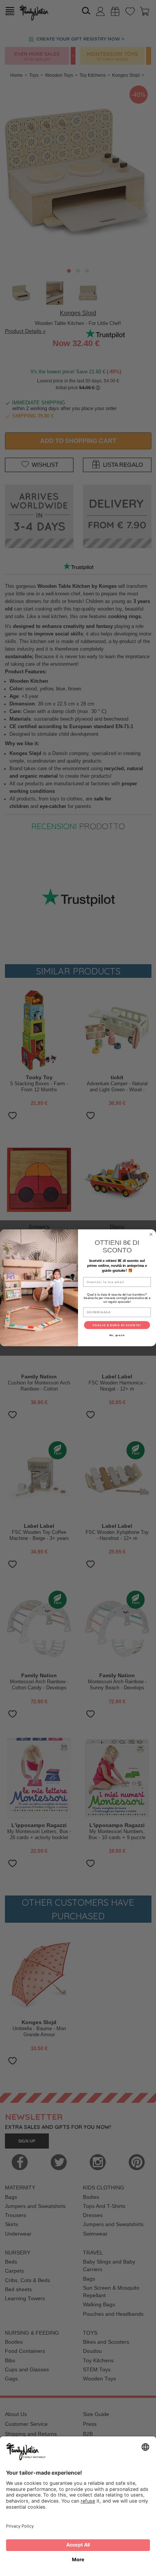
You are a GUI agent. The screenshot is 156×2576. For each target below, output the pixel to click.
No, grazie (117, 1335)
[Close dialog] (151, 1235)
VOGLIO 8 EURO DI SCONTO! (117, 1325)
